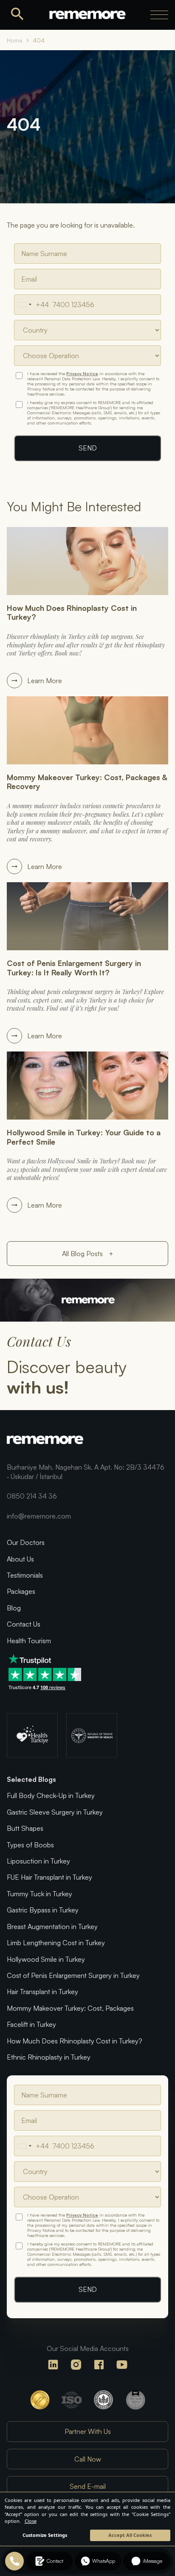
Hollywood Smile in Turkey (46, 1959)
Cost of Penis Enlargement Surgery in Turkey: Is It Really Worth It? (74, 968)
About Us (20, 1559)
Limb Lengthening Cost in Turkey (56, 1943)
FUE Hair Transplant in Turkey (49, 1877)
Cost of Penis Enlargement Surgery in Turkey (73, 1975)
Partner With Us (88, 2431)
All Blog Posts (88, 1254)
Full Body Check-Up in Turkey (51, 1795)
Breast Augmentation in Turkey (52, 1926)
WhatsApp (104, 2561)
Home (15, 40)
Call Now (88, 2459)
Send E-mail (88, 2486)
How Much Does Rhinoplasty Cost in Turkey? (72, 613)
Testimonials (25, 1575)
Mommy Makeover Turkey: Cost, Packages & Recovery (87, 782)
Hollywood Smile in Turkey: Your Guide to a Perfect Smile (84, 1137)
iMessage (152, 2561)
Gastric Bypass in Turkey (43, 1910)
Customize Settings (45, 2535)
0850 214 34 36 (32, 1496)
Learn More (45, 681)
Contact (55, 2561)
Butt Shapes (25, 1828)
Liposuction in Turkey (38, 1861)
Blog (14, 1608)
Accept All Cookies (130, 2535)
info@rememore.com (39, 1516)
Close (31, 2521)
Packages (21, 1591)
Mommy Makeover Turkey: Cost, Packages (70, 2008)
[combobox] (32, 305)
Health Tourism (29, 1641)
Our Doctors (26, 1542)
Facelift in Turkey (31, 2024)
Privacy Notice (82, 373)
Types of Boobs (30, 1845)
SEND (88, 448)
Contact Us (24, 1624)
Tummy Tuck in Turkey (40, 1894)
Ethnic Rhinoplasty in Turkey (49, 2057)
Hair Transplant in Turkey (42, 1992)
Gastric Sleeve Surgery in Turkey (55, 1812)
